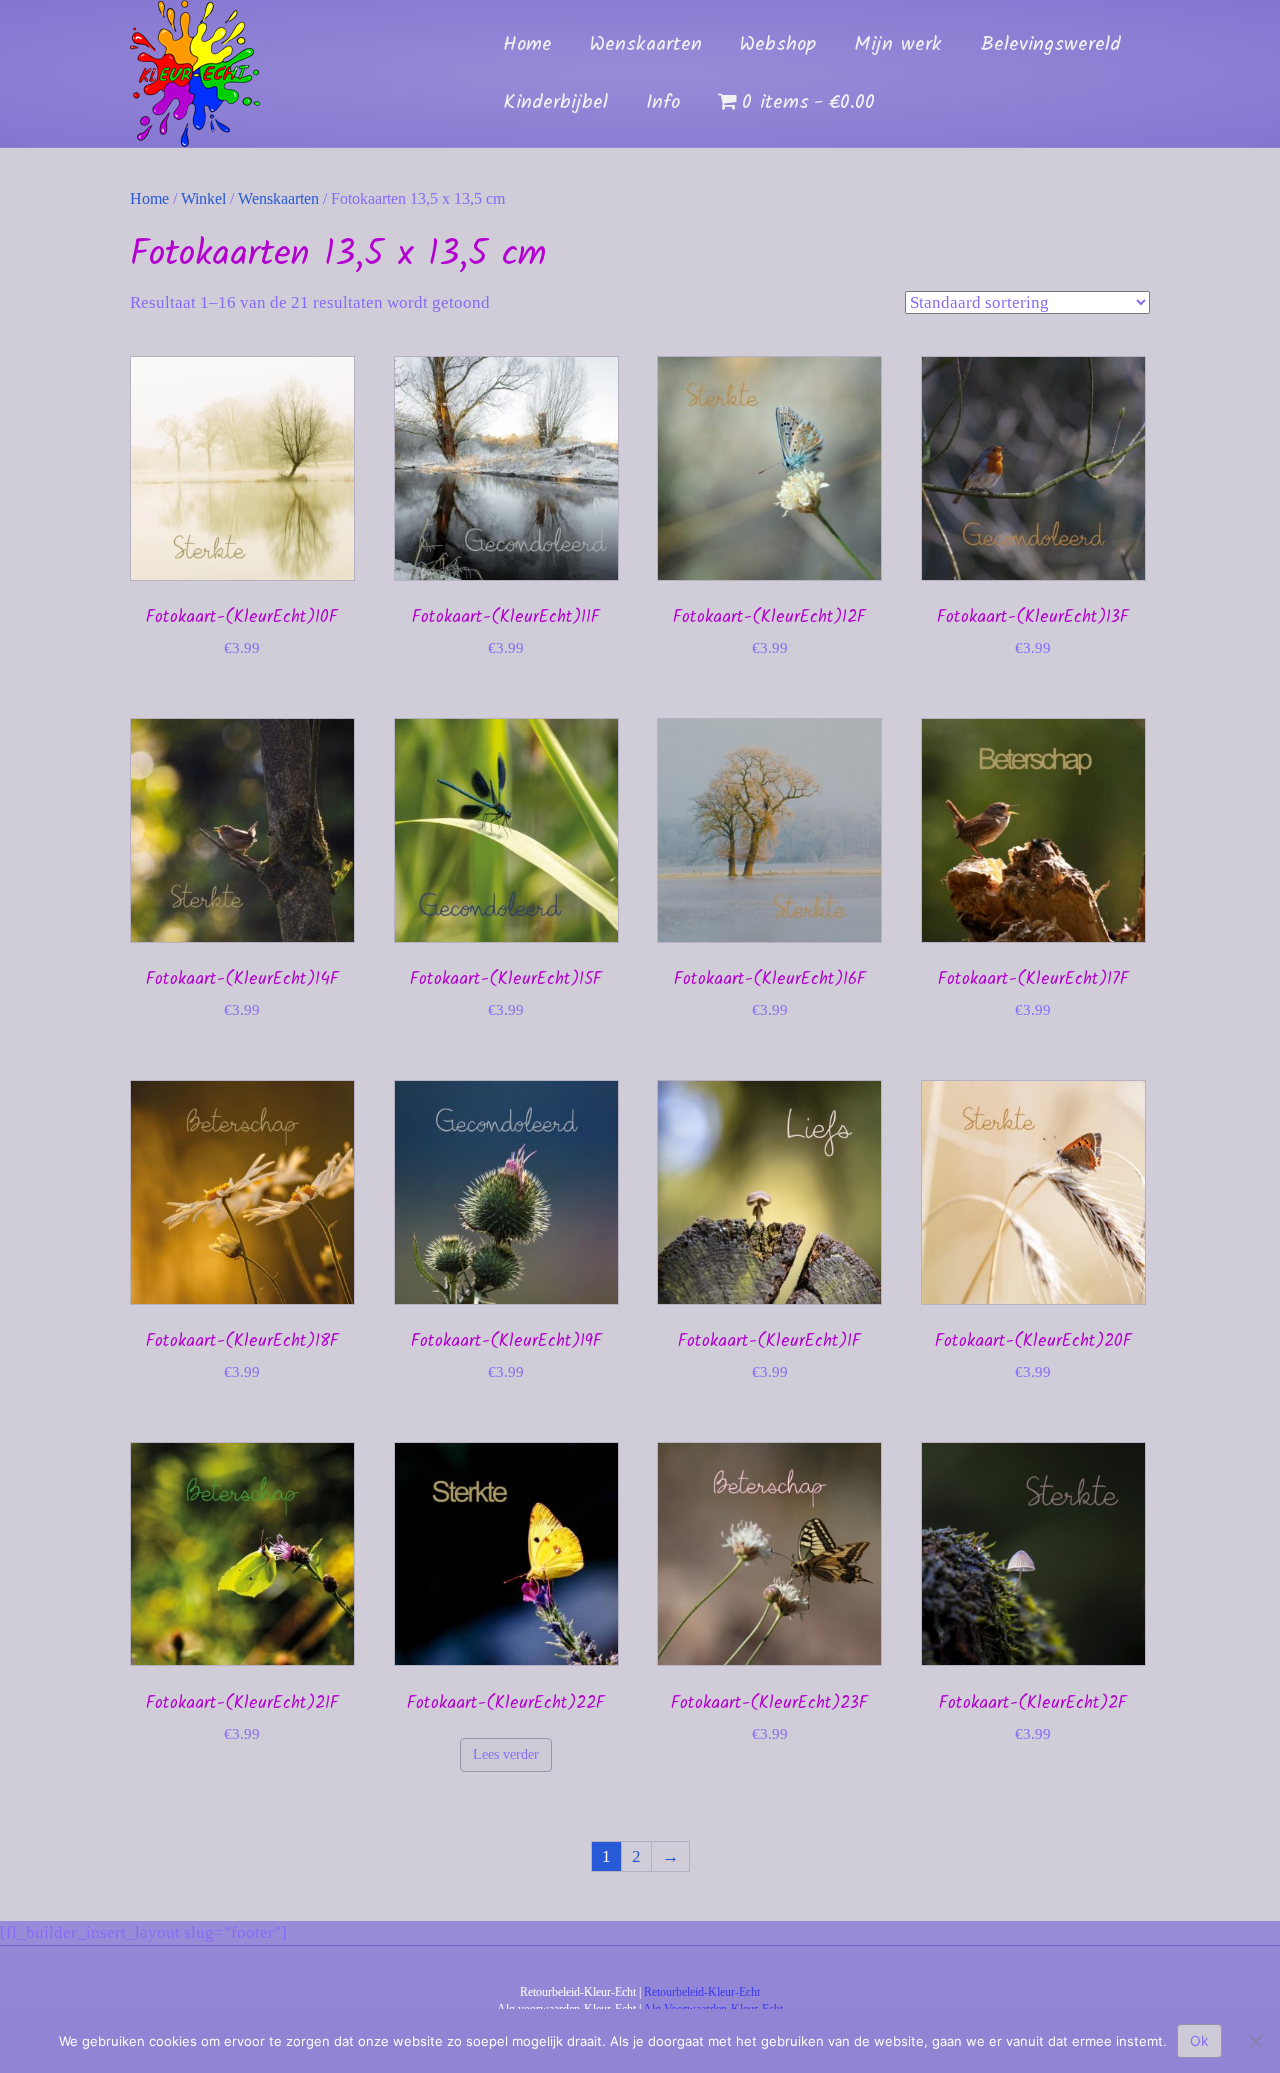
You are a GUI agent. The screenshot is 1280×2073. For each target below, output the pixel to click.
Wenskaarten (646, 45)
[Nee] (1255, 2041)
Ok (1199, 2040)
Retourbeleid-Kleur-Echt (702, 1992)
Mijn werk (898, 45)
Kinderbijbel (555, 103)
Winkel (203, 198)
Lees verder (506, 1754)
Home (527, 45)
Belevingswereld (1050, 45)
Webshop (778, 45)
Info (663, 103)
